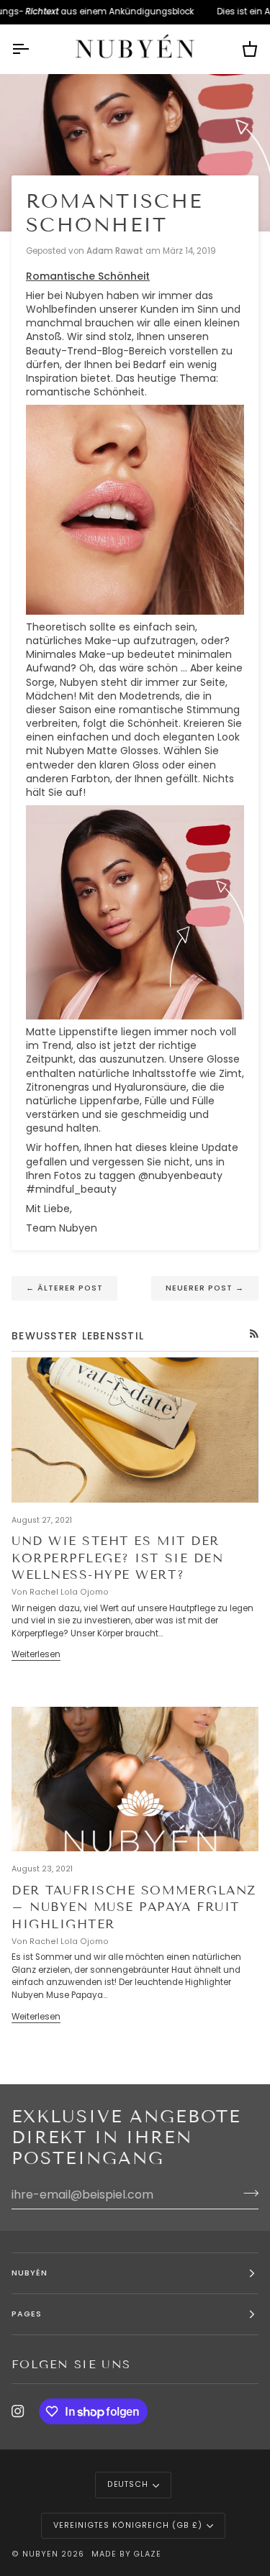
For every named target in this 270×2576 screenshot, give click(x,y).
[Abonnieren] (247, 2193)
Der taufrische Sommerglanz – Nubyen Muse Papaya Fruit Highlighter (134, 1907)
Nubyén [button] (30, 2273)
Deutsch (128, 2484)
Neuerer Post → (205, 1288)
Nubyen (40, 2554)
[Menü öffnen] (33, 49)
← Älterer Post (64, 1288)
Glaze (147, 2554)
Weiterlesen (36, 1654)
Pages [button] (27, 2314)
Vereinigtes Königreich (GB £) (128, 2525)
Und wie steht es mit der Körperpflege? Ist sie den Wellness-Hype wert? (117, 1558)
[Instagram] (18, 2411)
